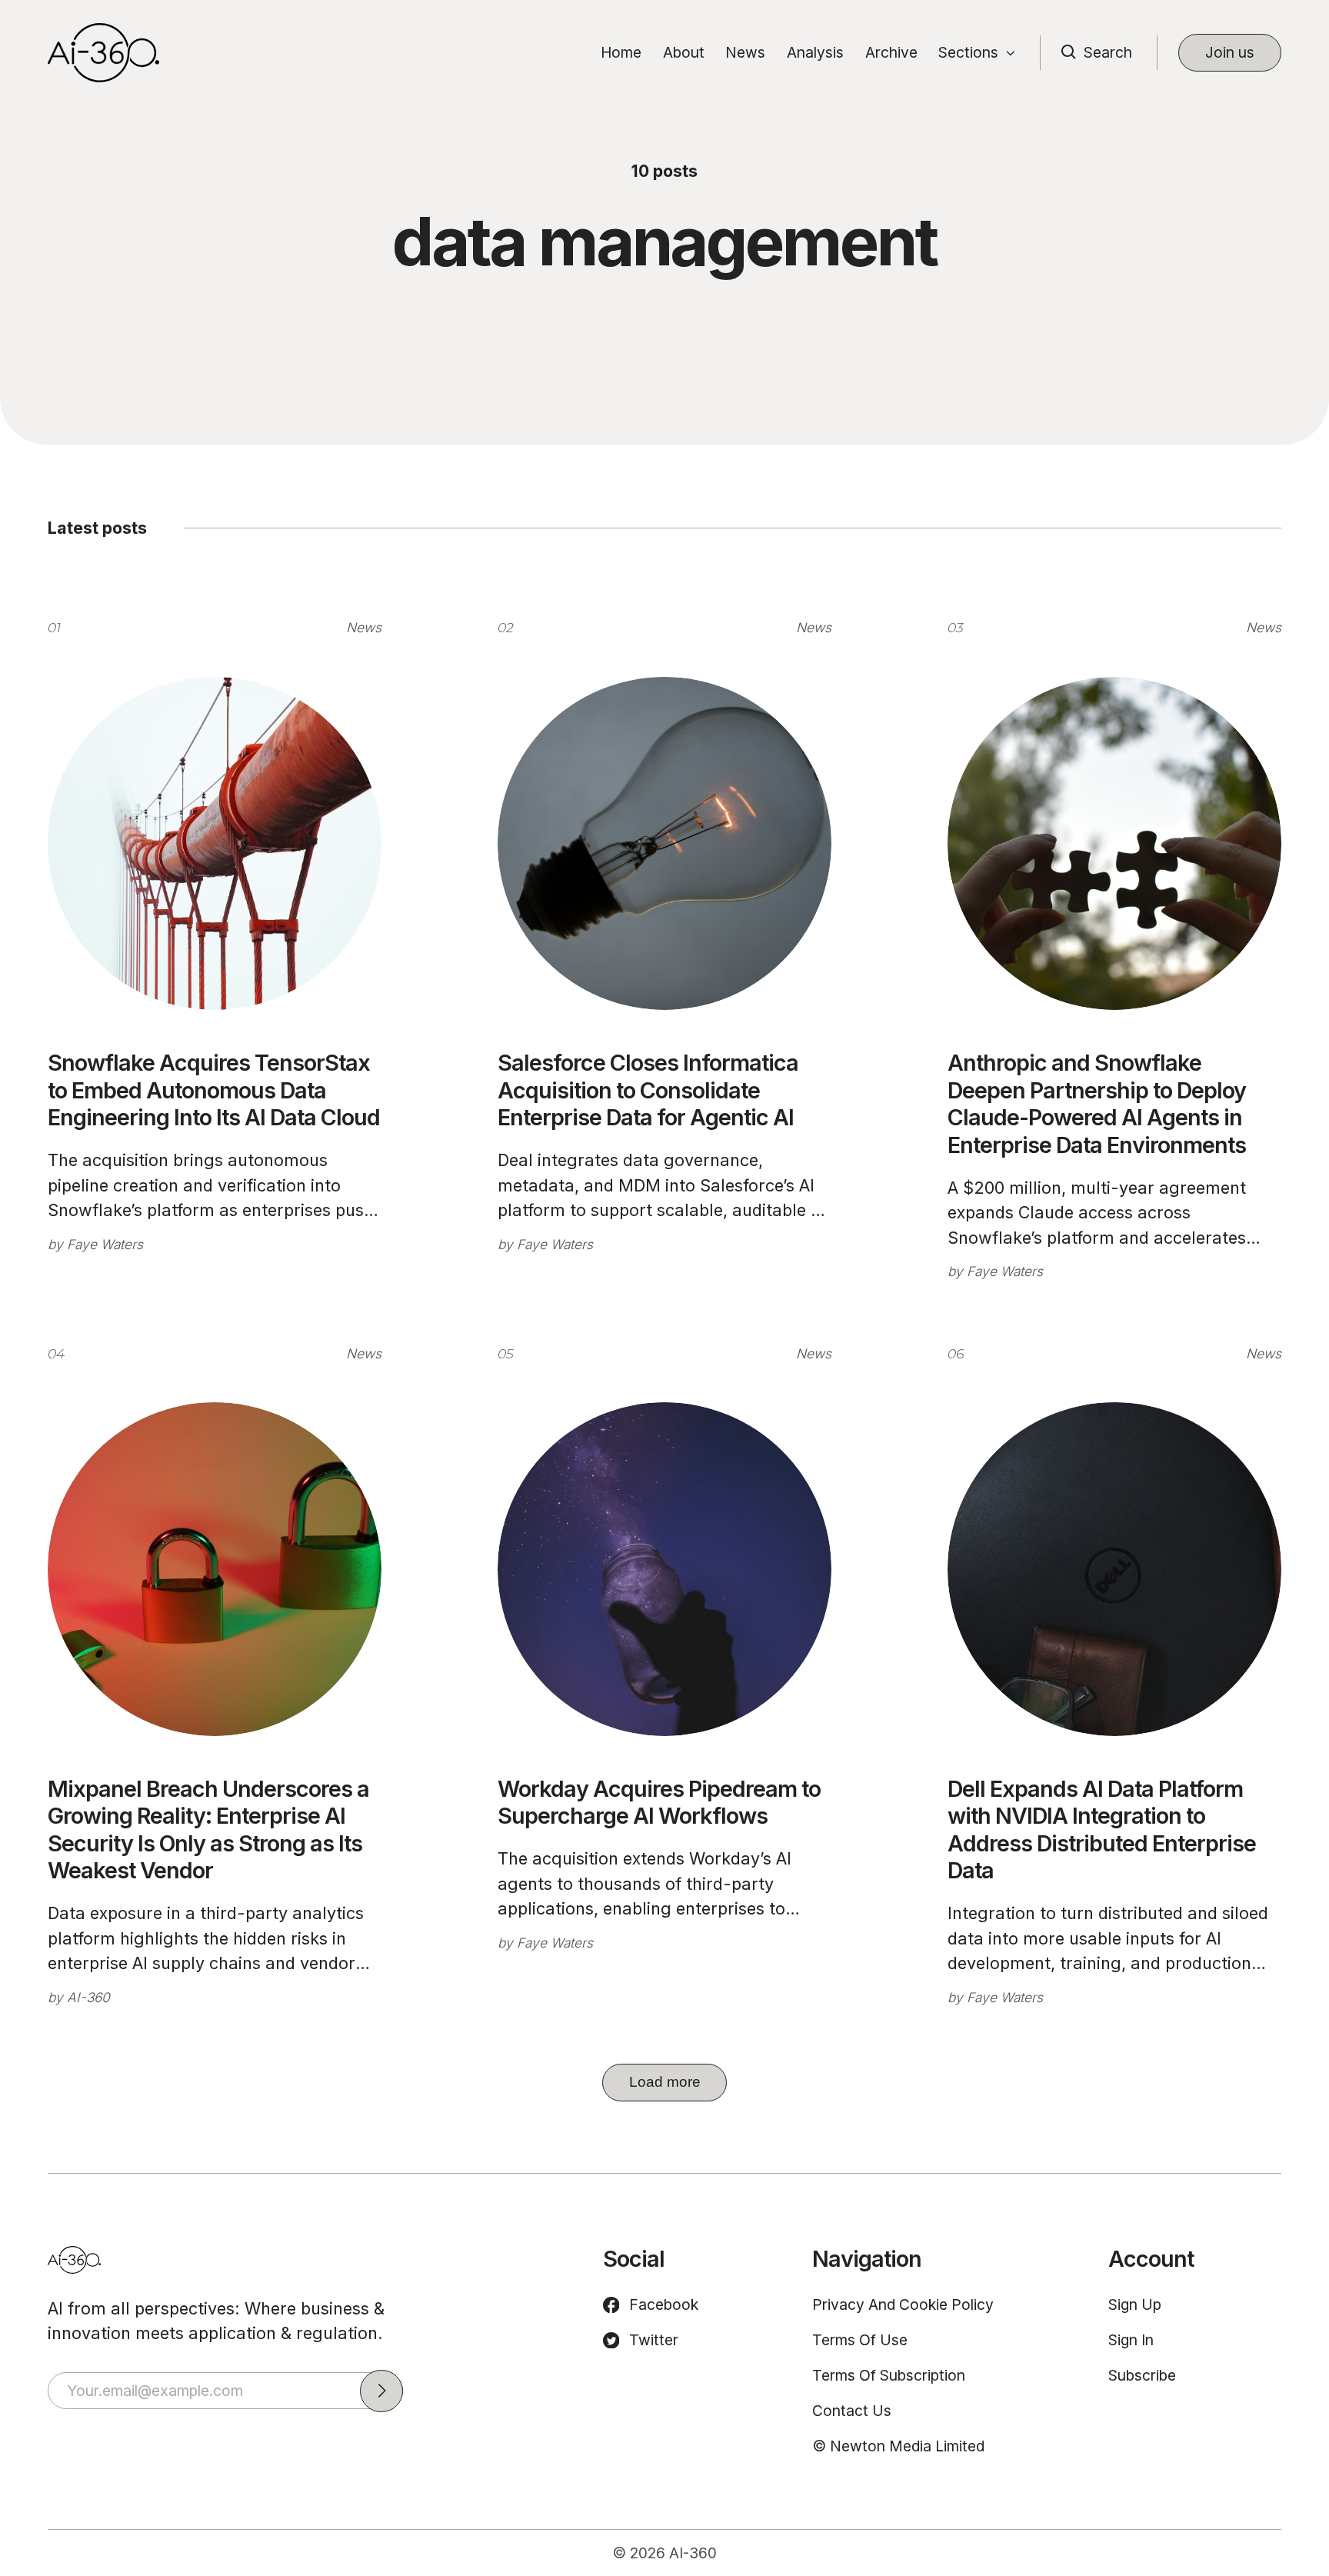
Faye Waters (105, 1244)
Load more (665, 2082)
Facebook (664, 2304)
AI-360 (88, 1997)
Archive (891, 52)
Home (621, 52)
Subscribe (1142, 2375)
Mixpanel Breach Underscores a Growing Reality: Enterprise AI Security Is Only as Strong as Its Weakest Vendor (208, 1830)
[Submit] (381, 2391)
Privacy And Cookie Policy (903, 2304)
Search (1108, 52)
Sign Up (1135, 2304)
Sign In (1131, 2340)
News (745, 52)
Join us (1230, 52)
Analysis (815, 52)
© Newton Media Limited (898, 2446)
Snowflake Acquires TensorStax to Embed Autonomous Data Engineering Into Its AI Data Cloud (214, 1090)
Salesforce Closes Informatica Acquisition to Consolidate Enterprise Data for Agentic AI (648, 1090)
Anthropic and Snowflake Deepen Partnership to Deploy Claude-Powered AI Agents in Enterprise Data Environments (1097, 1103)
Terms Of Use (860, 2340)
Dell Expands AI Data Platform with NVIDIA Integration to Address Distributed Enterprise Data (1102, 1830)
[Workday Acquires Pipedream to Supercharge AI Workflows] (664, 1569)
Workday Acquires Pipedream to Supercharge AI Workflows (659, 1802)
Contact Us (852, 2411)
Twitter (654, 2340)
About (684, 52)
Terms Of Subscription (889, 2375)
